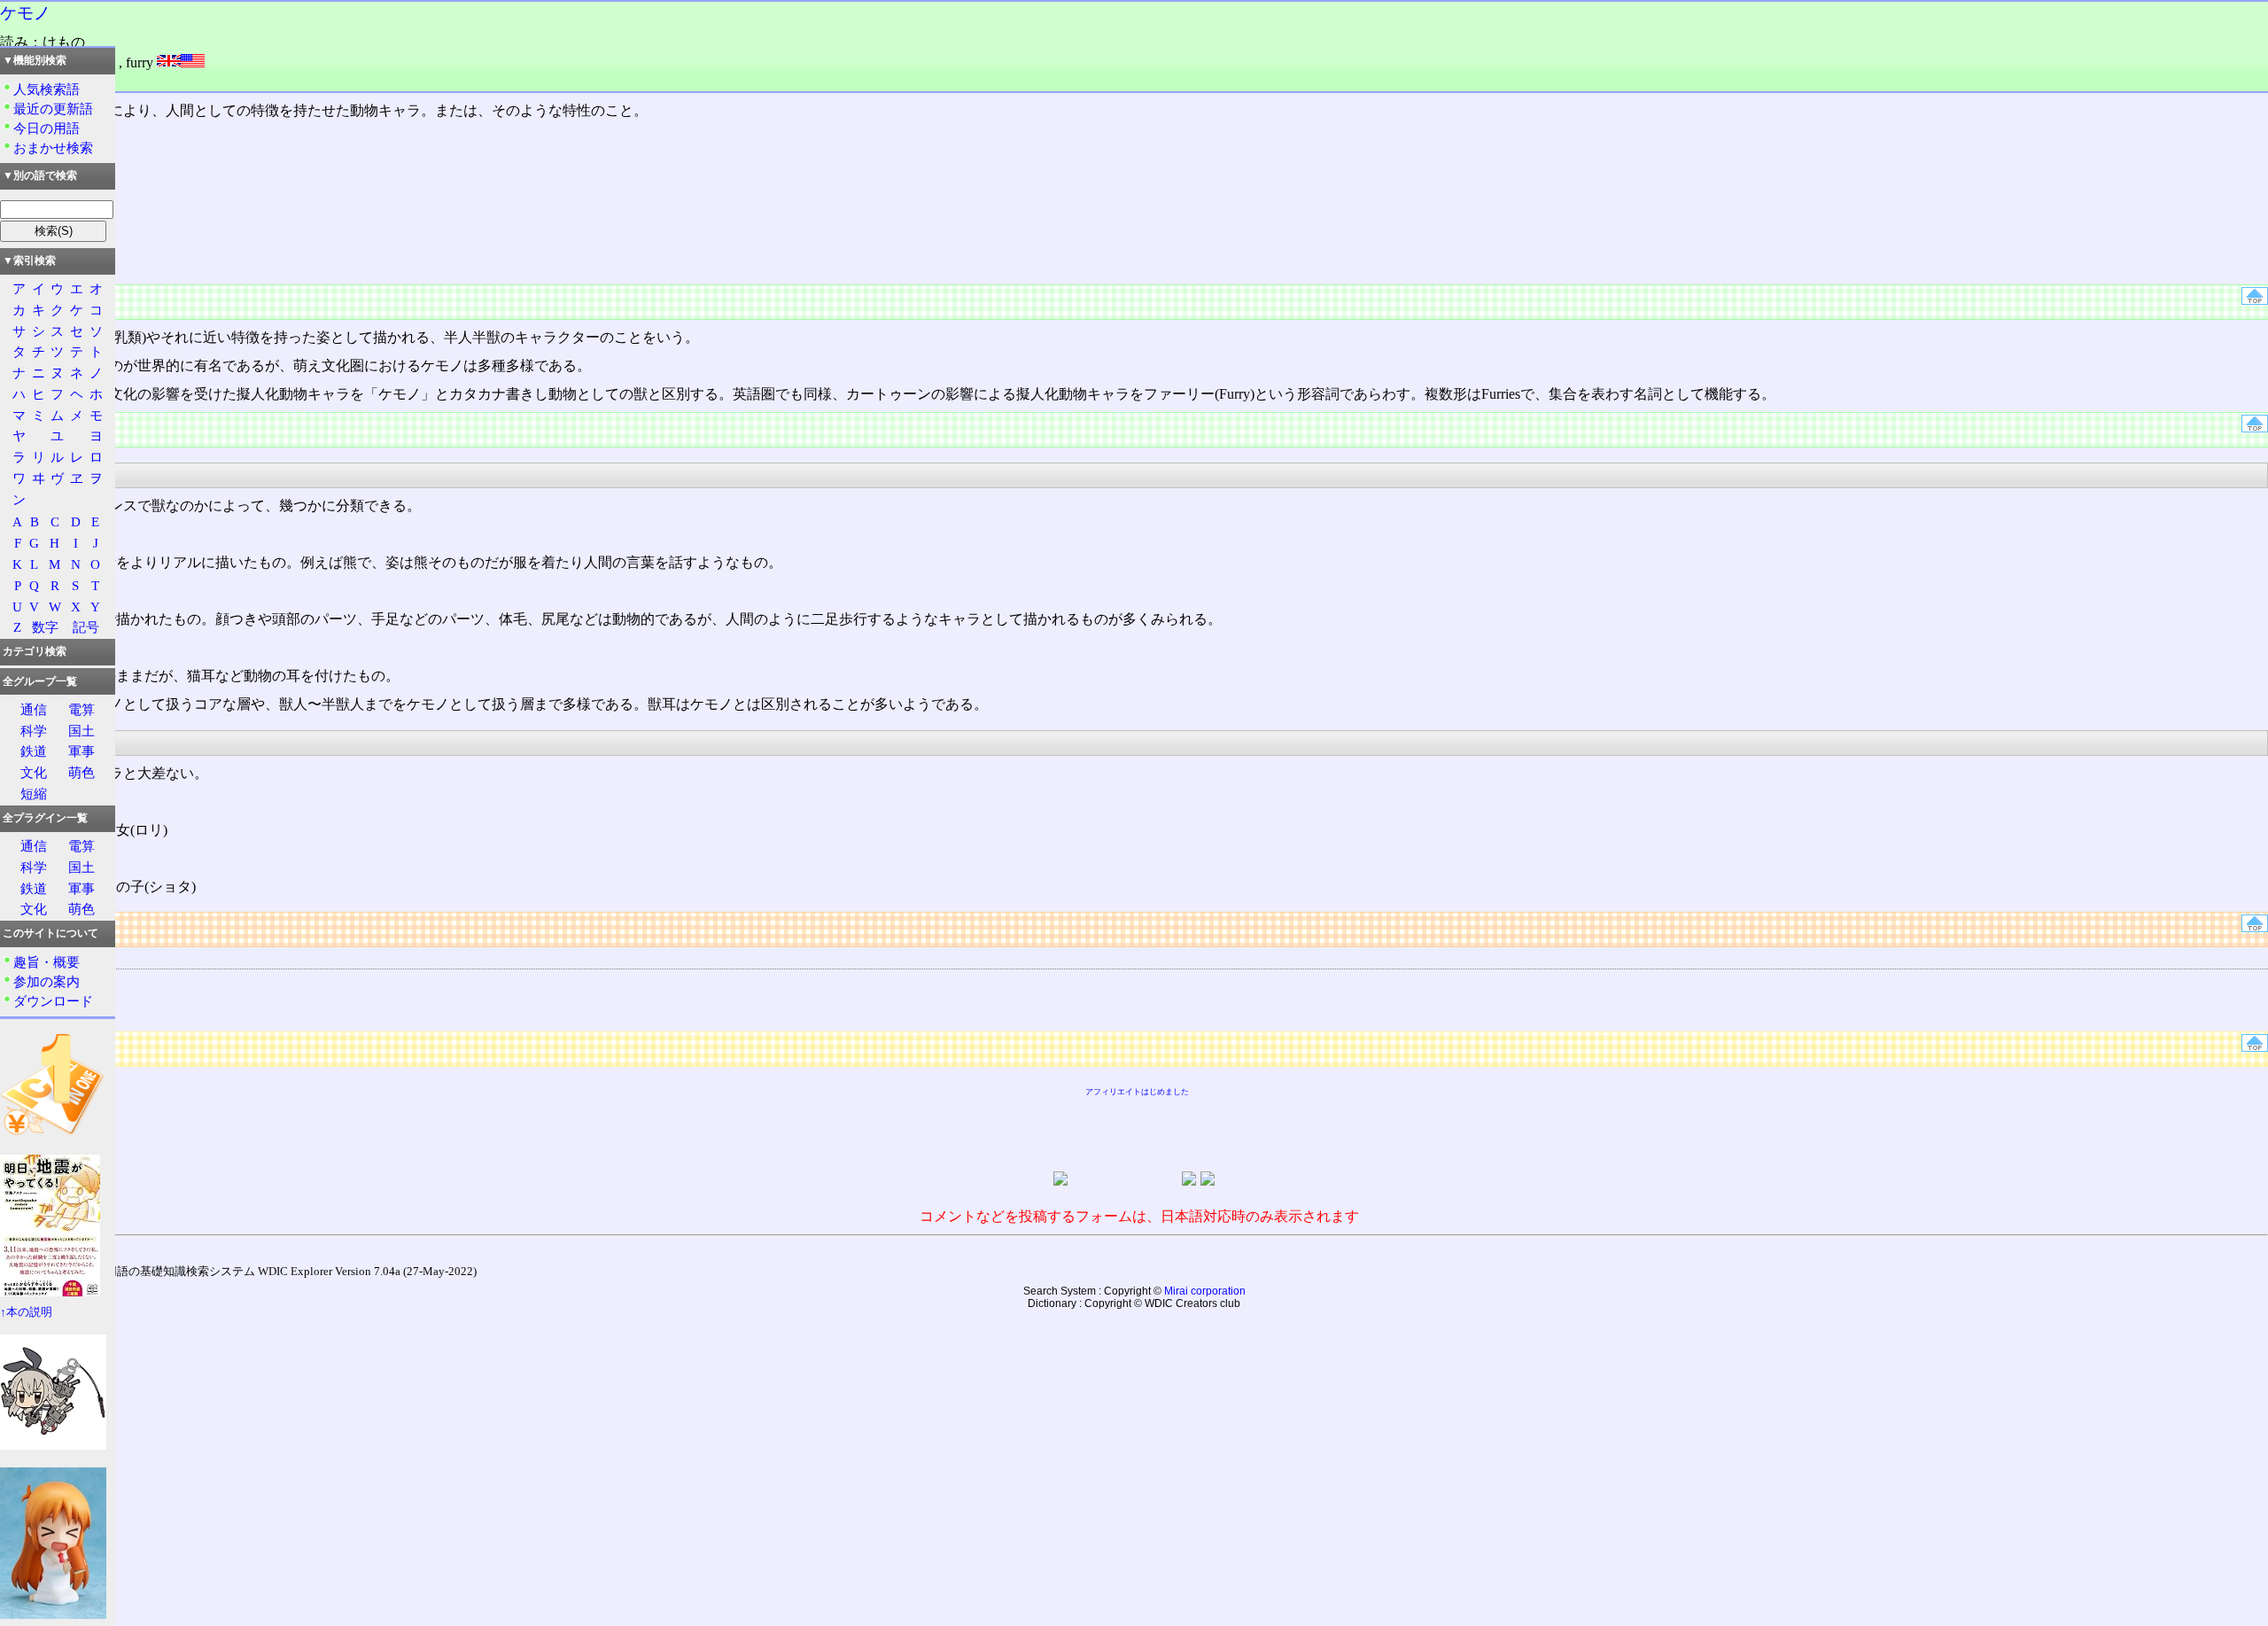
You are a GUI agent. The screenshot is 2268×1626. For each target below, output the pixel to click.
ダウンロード (53, 1001)
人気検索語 (47, 89)
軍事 (82, 751)
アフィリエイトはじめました (1137, 1092)
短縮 (34, 794)
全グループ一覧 (40, 681)
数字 (45, 627)
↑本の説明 (26, 1312)
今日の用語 (47, 128)
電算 (82, 709)
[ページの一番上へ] (2255, 300)
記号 (86, 627)
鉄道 (34, 751)
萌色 (82, 772)
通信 (34, 709)
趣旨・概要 (47, 962)
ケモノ (25, 13)
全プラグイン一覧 (45, 818)
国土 (82, 731)
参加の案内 (47, 981)
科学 (34, 731)
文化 (34, 772)
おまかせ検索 (53, 148)
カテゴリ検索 (35, 651)
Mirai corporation (1205, 1291)
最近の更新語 (53, 109)
